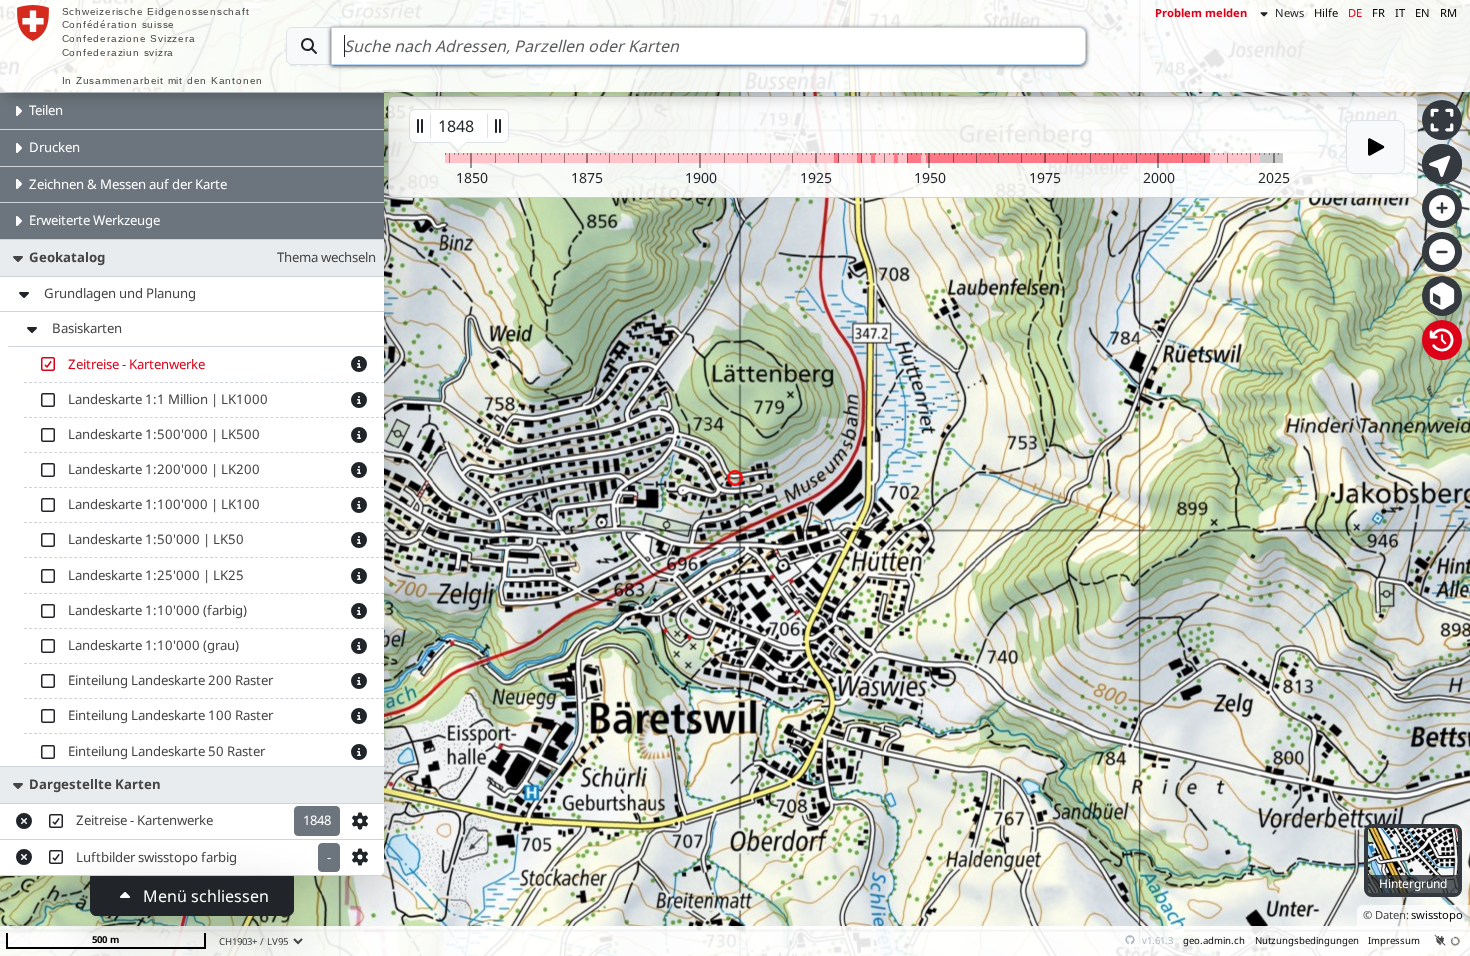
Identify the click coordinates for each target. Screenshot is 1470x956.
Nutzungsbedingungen (1307, 940)
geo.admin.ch (1214, 940)
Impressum (1394, 940)
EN (1422, 12)
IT (1400, 12)
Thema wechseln (326, 257)
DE (1355, 12)
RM (1448, 12)
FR (1378, 12)
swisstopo (1437, 914)
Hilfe (1326, 12)
